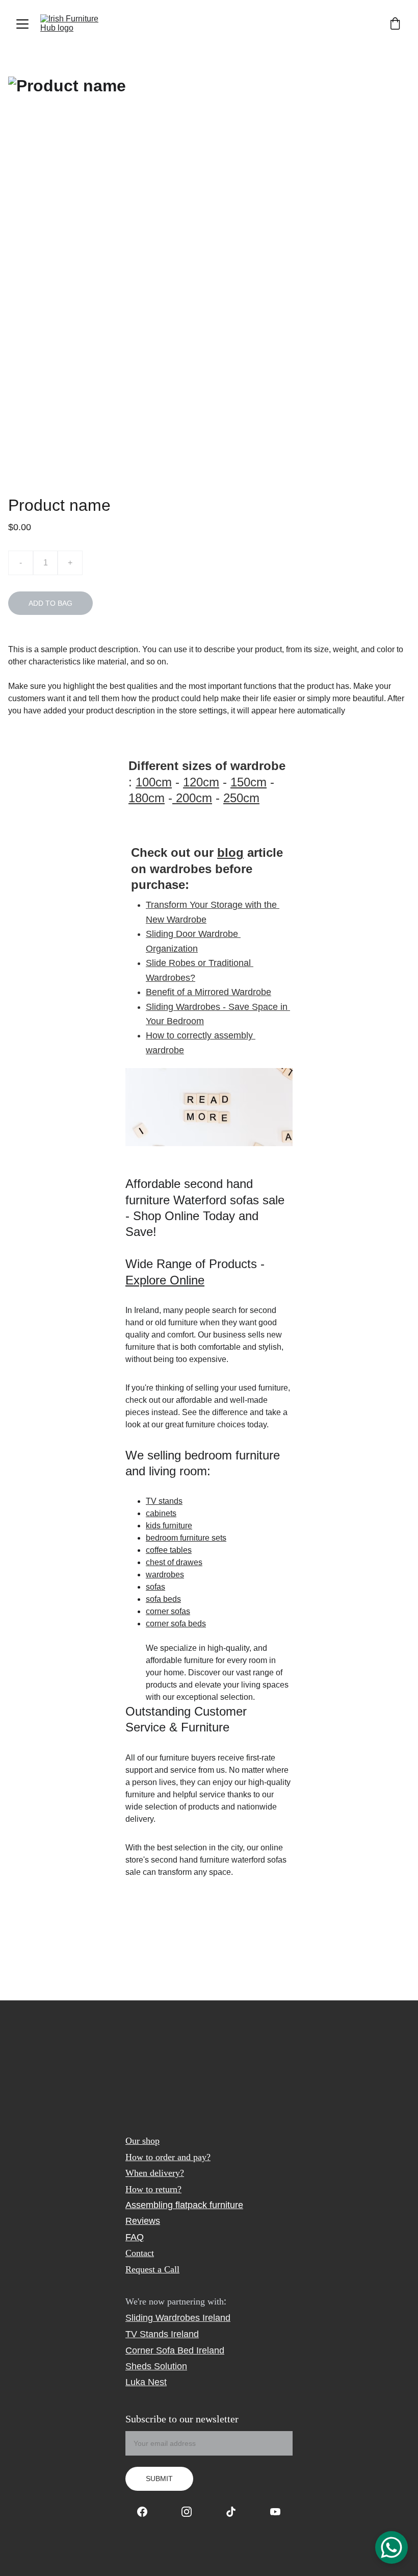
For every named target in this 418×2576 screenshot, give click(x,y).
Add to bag (50, 603)
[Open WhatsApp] (391, 2547)
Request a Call (152, 2269)
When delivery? (155, 2173)
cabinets (161, 1513)
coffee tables (169, 1550)
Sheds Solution (156, 2366)
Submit (159, 2479)
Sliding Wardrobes (163, 2318)
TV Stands (147, 2334)
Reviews (143, 2221)
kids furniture (169, 1526)
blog (230, 852)
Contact (140, 2253)
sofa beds (163, 1599)
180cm (147, 798)
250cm (241, 798)
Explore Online (165, 1280)
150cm (249, 782)
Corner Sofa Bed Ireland (175, 2350)
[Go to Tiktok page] (236, 2512)
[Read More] (209, 1107)
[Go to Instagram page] (192, 2512)
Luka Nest (146, 2382)
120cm (201, 782)
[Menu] (22, 24)
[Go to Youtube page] (275, 2512)
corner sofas (168, 1611)
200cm (192, 798)
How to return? (153, 2189)
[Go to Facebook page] (147, 2512)
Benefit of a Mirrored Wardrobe (208, 992)
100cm (154, 782)
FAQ (135, 2237)
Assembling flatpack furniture (184, 2205)
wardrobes (165, 1575)
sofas (155, 1587)
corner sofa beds (176, 1624)
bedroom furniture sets (186, 1538)
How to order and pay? (168, 2157)
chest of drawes (174, 1562)
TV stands (164, 1501)
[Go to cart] (395, 24)
